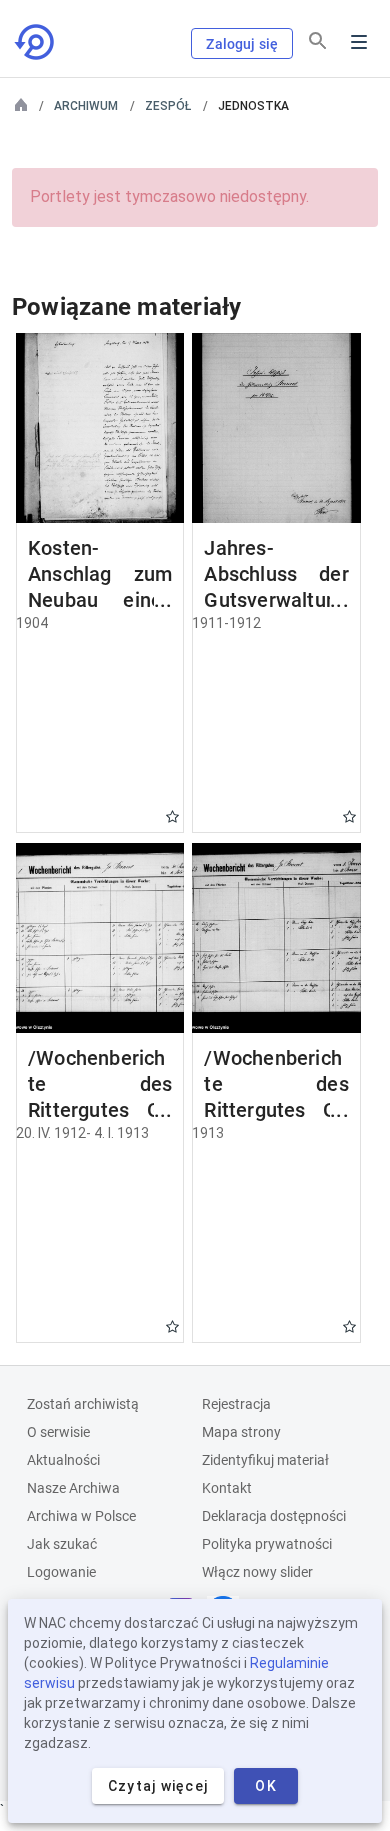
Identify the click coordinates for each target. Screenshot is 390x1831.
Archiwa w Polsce (81, 1516)
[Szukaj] (318, 41)
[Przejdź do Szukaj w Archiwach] (36, 42)
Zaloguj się (242, 44)
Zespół (168, 106)
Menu (359, 42)
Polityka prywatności (267, 1544)
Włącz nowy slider (257, 1572)
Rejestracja (236, 1404)
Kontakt (227, 1488)
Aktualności (63, 1460)
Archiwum (86, 106)
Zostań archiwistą (83, 1404)
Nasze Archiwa (73, 1488)
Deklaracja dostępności (274, 1516)
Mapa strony (241, 1432)
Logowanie (61, 1572)
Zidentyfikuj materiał (265, 1460)
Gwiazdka (172, 816)
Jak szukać (62, 1544)
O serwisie (58, 1432)
